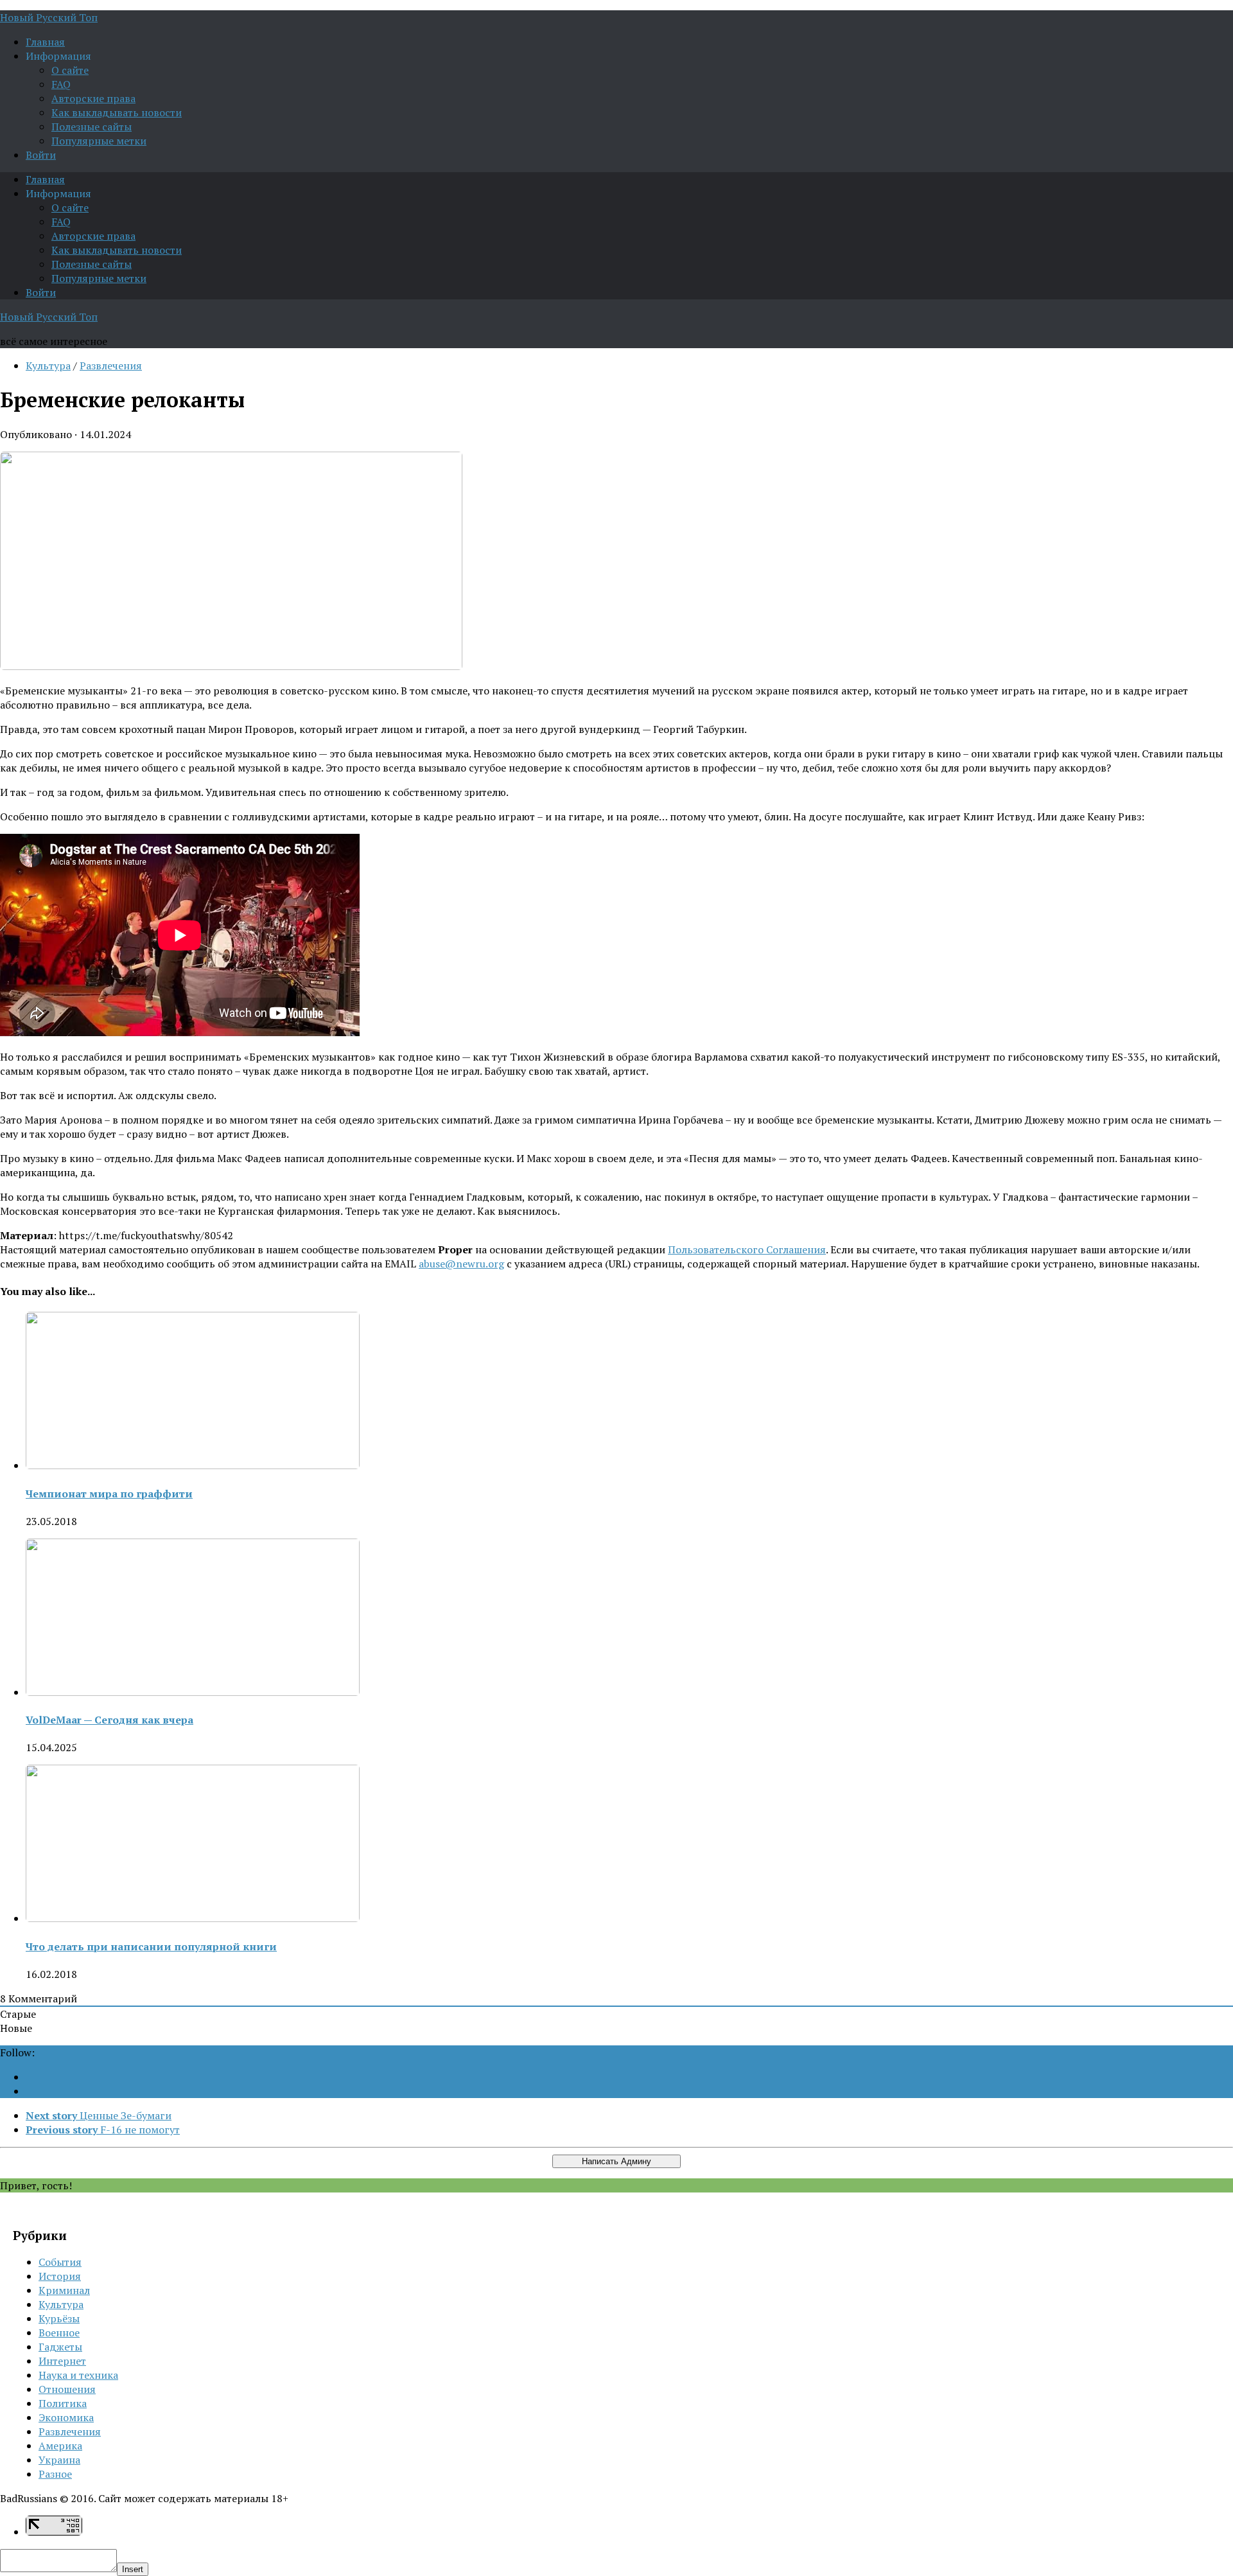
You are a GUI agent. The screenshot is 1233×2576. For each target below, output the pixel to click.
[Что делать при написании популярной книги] (193, 1918)
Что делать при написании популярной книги (151, 1946)
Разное (55, 2474)
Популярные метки (99, 141)
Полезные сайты (92, 127)
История (60, 2276)
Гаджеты (60, 2347)
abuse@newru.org (461, 1264)
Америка (60, 2446)
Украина (59, 2460)
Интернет (62, 2361)
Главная (45, 42)
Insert (133, 2569)
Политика (63, 2403)
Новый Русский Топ (49, 17)
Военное (59, 2333)
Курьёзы (59, 2318)
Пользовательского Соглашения (747, 1249)
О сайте (70, 70)
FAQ (61, 84)
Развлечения (111, 366)
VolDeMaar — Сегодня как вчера (109, 1720)
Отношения (67, 2389)
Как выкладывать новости (117, 112)
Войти (41, 155)
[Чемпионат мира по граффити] (193, 1465)
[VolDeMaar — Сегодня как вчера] (193, 1692)
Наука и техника (78, 2375)
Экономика (66, 2417)
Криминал (64, 2290)
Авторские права (93, 98)
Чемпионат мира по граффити (109, 1494)
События (60, 2262)
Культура (48, 366)
